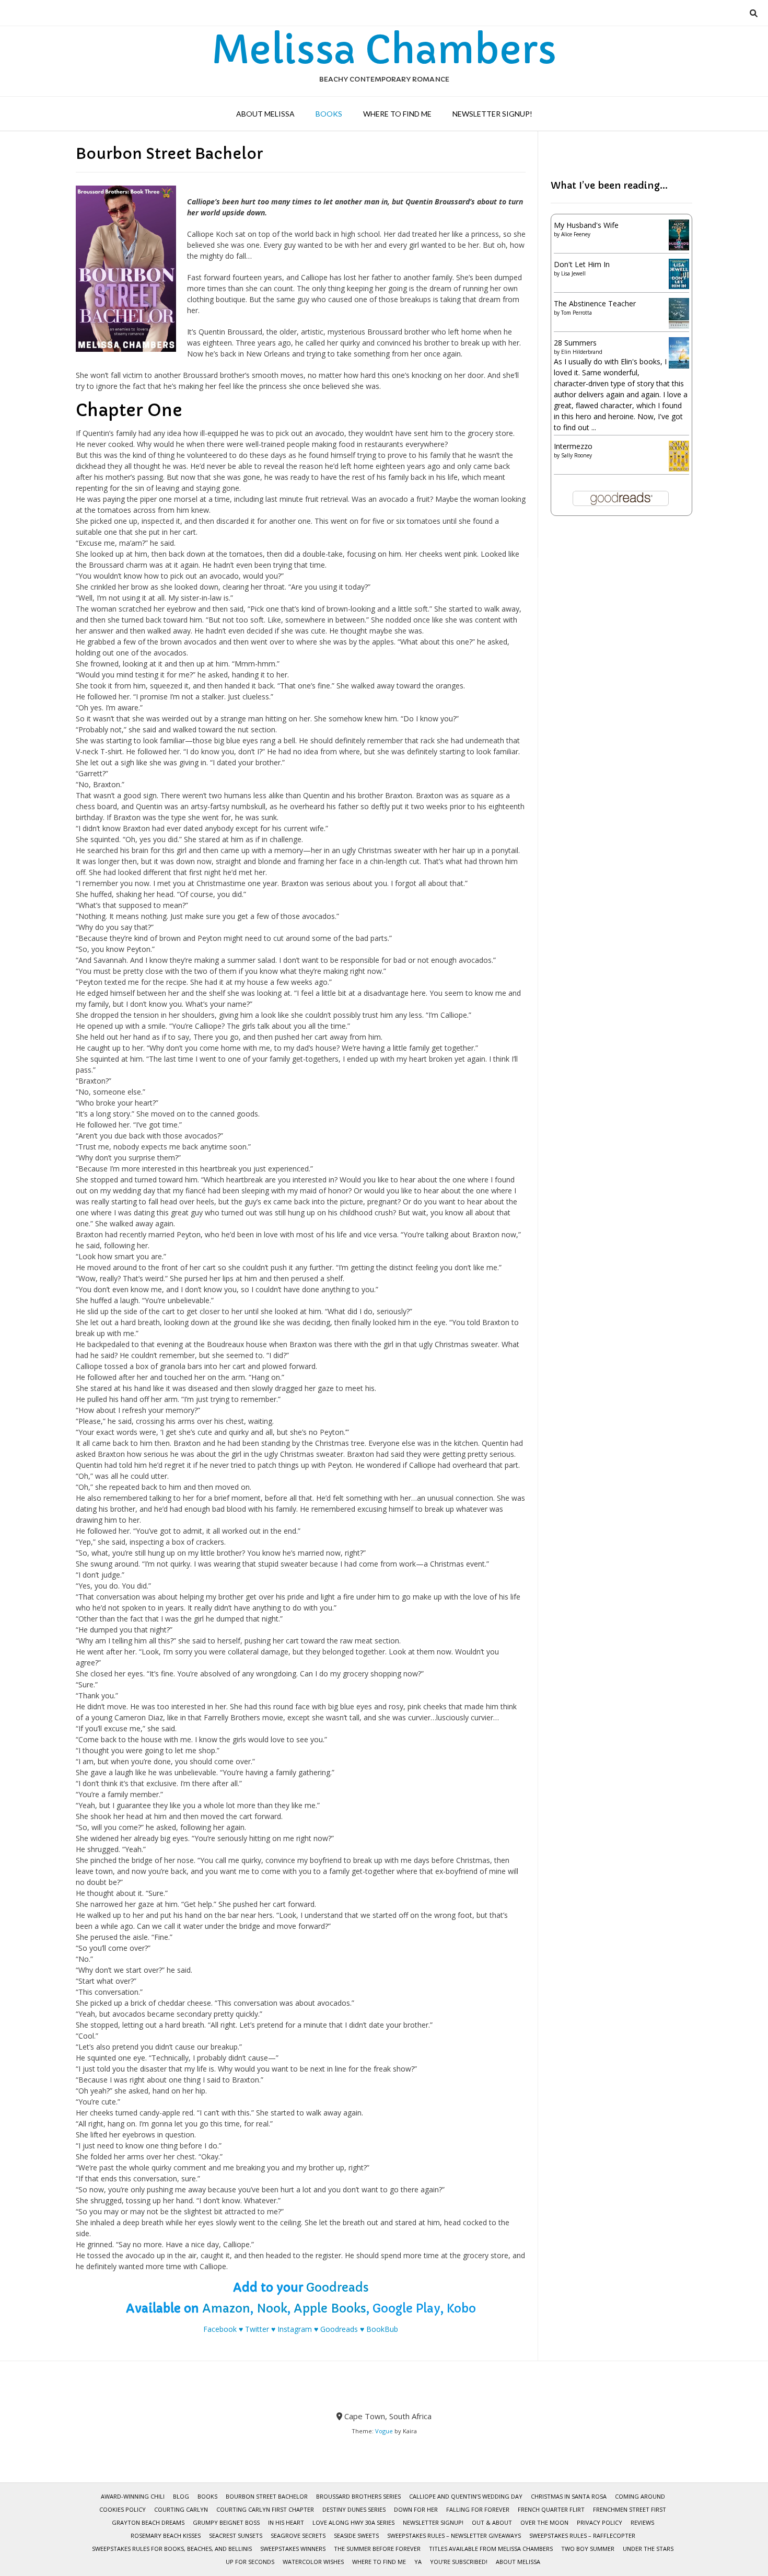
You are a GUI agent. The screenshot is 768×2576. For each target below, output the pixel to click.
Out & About (492, 2522)
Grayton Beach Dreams (148, 2522)
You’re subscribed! (459, 2562)
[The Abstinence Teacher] (679, 326)
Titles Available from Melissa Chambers (491, 2549)
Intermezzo (573, 446)
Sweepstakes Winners (293, 2549)
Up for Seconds (250, 2562)
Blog (181, 2496)
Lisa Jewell (573, 273)
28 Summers (575, 343)
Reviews (642, 2522)
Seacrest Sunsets (236, 2535)
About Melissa (265, 114)
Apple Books (330, 2309)
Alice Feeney (576, 234)
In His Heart (286, 2522)
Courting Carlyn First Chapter (265, 2509)
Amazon (226, 2309)
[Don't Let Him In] (679, 286)
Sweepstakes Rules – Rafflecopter (582, 2535)
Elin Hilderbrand (582, 352)
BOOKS (329, 114)
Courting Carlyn (181, 2509)
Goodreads (338, 2288)
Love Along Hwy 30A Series (353, 2522)
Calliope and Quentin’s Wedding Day (466, 2496)
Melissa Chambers (384, 50)
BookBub (382, 2329)
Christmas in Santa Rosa (569, 2496)
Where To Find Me (397, 114)
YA (418, 2562)
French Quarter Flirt (551, 2509)
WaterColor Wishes (313, 2562)
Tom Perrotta (577, 313)
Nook (272, 2309)
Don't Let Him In (582, 264)
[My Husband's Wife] (679, 248)
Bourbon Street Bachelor (267, 2496)
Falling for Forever (478, 2509)
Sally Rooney (577, 455)
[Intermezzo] (679, 469)
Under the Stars (648, 2549)
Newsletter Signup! (492, 114)
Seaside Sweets (356, 2535)
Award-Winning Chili (133, 2496)
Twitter (257, 2329)
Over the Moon (544, 2522)
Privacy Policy (600, 2522)
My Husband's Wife (586, 225)
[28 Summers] (679, 366)
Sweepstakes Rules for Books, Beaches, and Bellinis (172, 2549)
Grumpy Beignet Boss (226, 2522)
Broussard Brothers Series (358, 2496)
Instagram (295, 2329)
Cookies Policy (123, 2509)
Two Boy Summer (588, 2549)
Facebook (220, 2329)
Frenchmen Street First (630, 2509)
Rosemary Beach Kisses (166, 2535)
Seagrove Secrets (298, 2535)
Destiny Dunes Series (354, 2509)
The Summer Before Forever (377, 2549)
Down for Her (416, 2509)
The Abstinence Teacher (595, 303)
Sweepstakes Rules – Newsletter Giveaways (454, 2535)
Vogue (384, 2431)
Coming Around (640, 2496)
